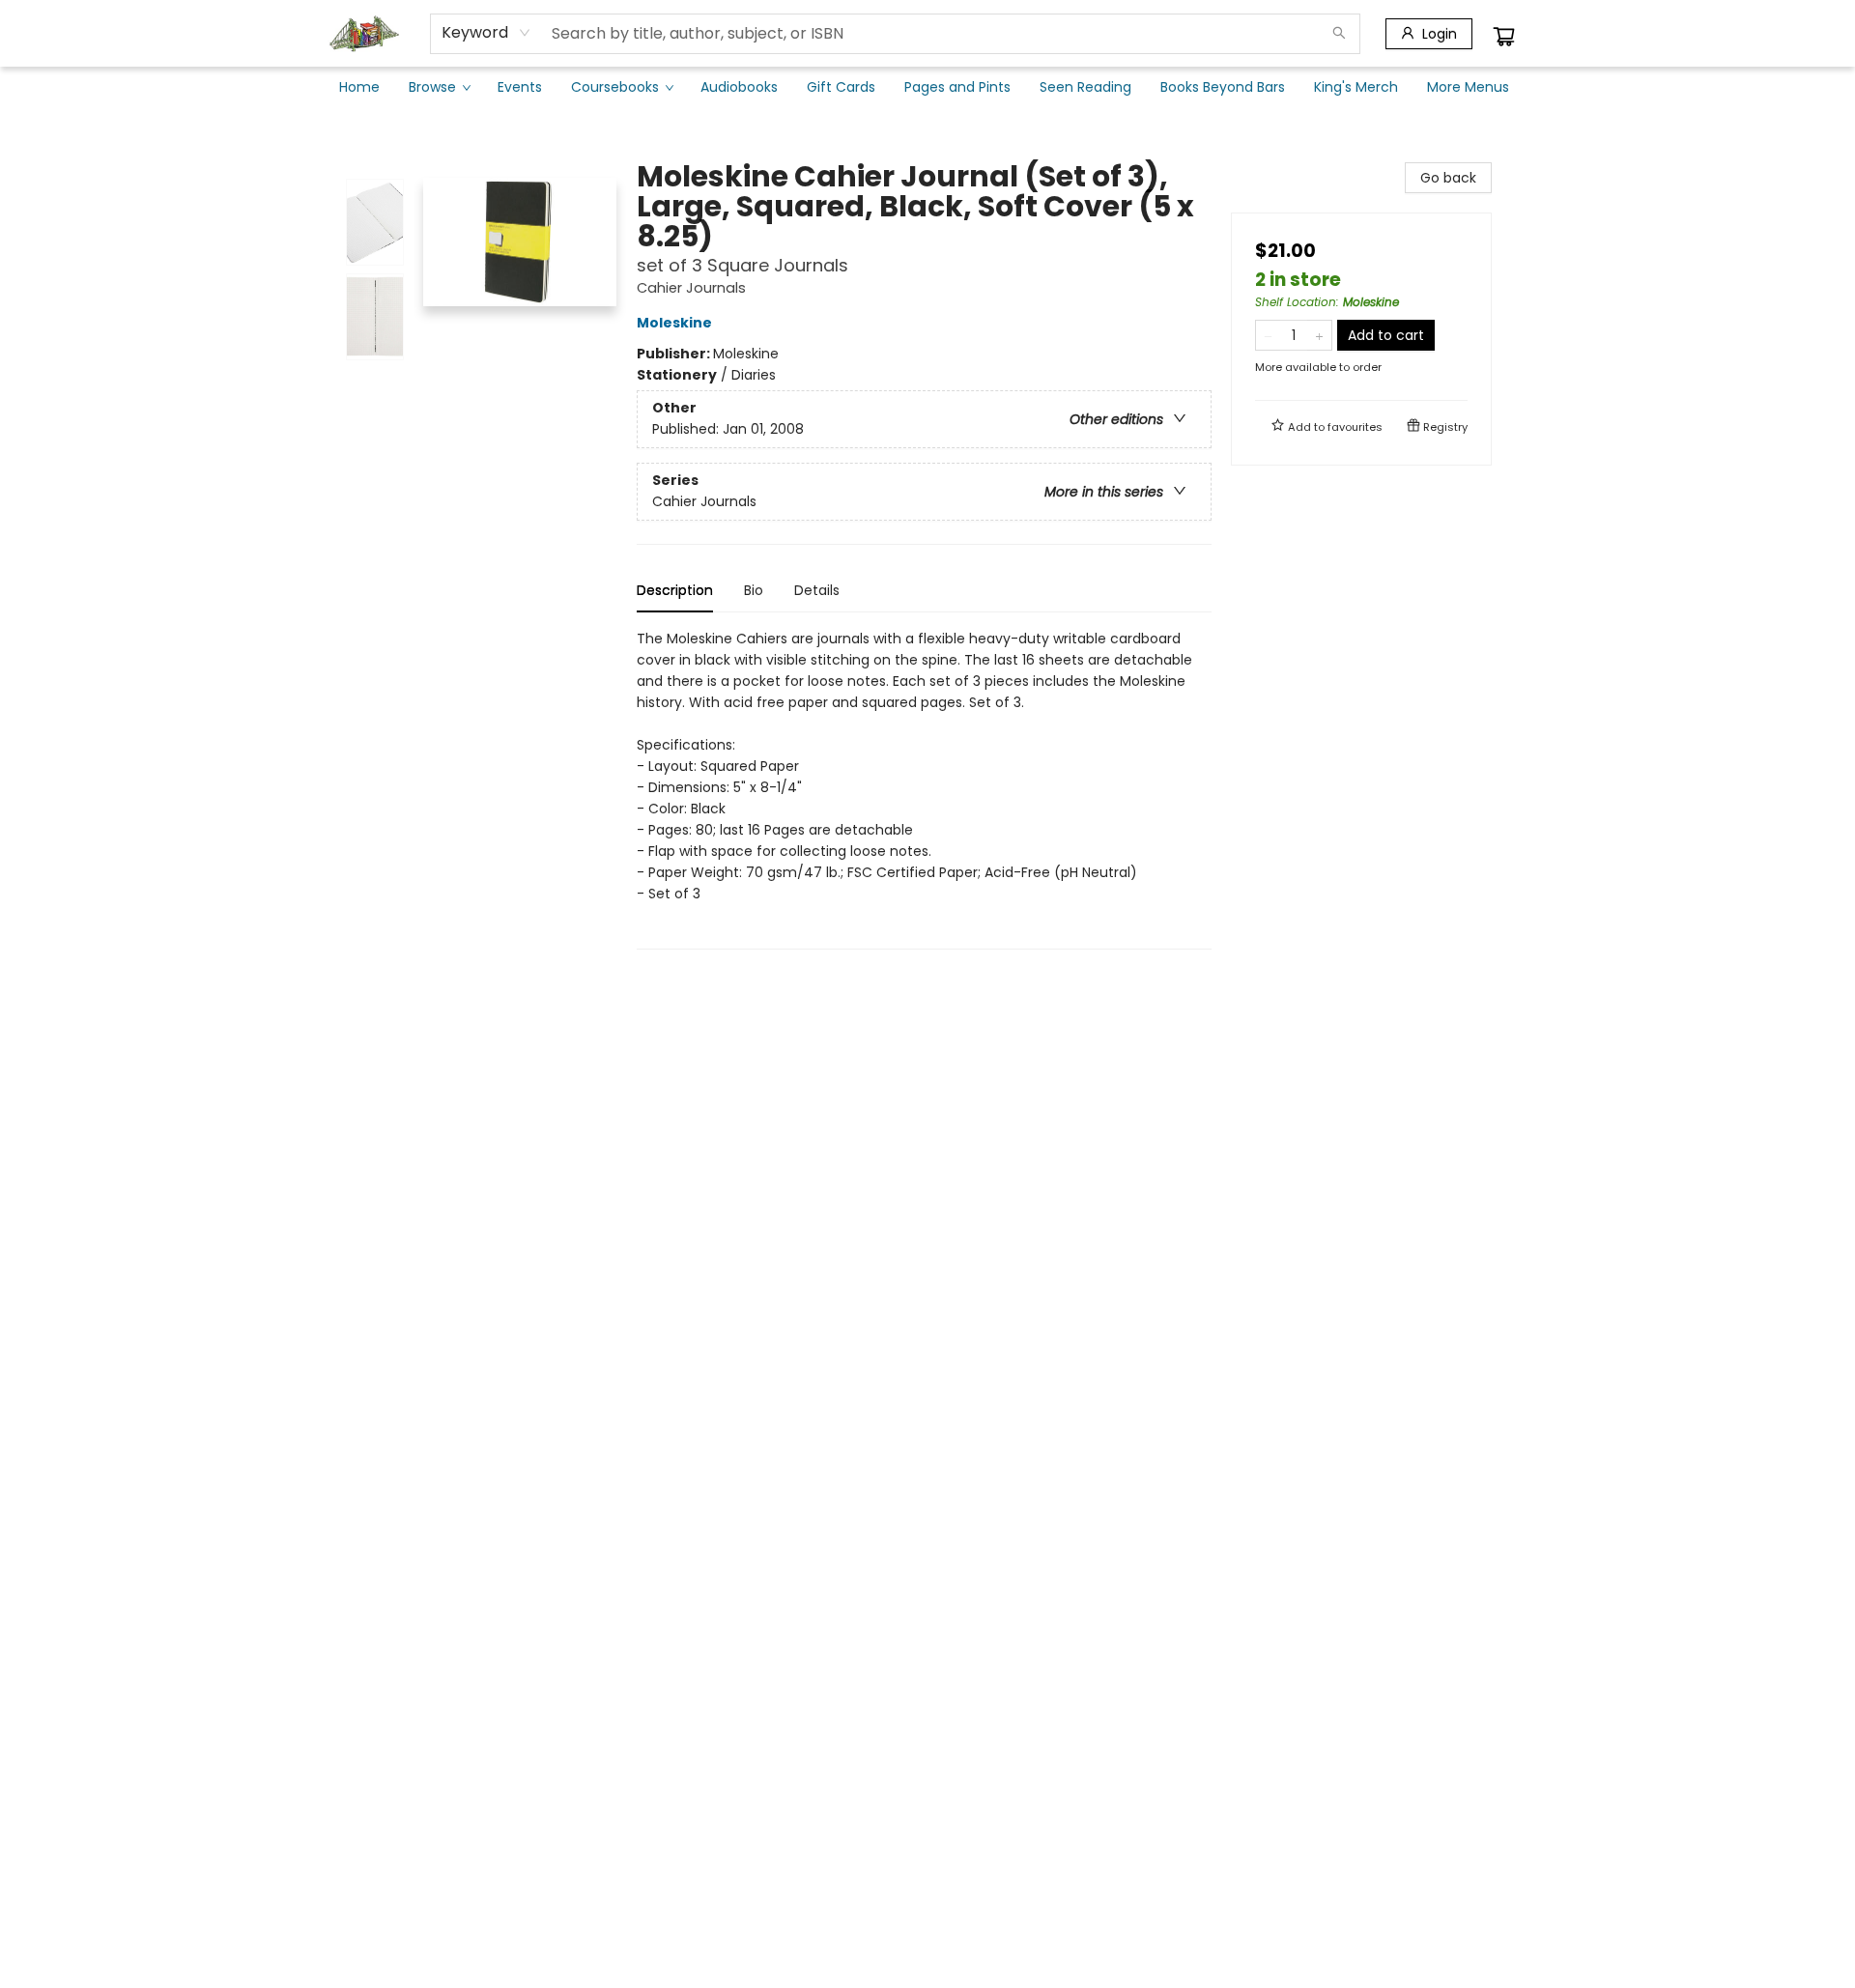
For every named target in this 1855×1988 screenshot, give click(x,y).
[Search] (1339, 34)
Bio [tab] (754, 590)
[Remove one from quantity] (1268, 335)
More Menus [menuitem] (1468, 87)
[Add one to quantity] (1319, 335)
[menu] (927, 87)
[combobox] (486, 33)
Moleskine (674, 323)
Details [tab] (817, 590)
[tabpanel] (924, 789)
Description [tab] (675, 590)
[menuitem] (359, 87)
